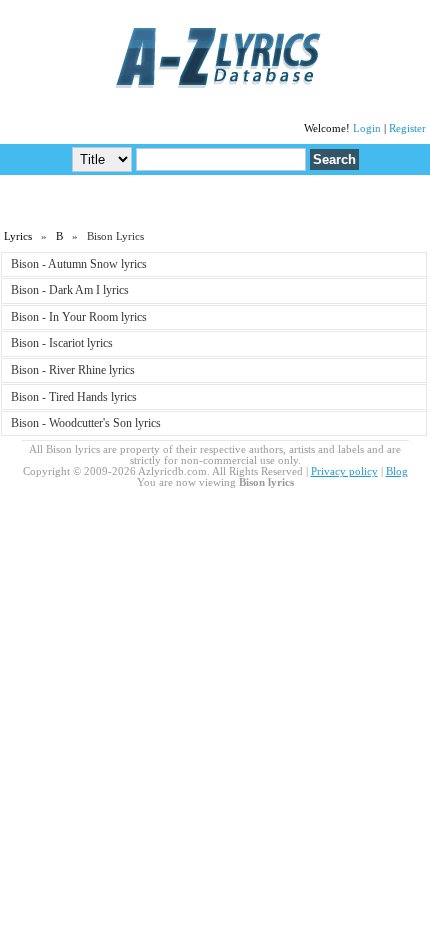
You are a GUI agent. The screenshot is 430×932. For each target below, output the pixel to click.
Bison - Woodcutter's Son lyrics (86, 423)
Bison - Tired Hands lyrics (74, 397)
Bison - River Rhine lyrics (73, 370)
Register (407, 128)
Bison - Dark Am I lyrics (70, 290)
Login (367, 128)
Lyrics (18, 236)
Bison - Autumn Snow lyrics (79, 264)
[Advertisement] (215, 201)
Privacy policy (344, 471)
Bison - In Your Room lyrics (79, 317)
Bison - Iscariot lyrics (62, 343)
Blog (397, 471)
